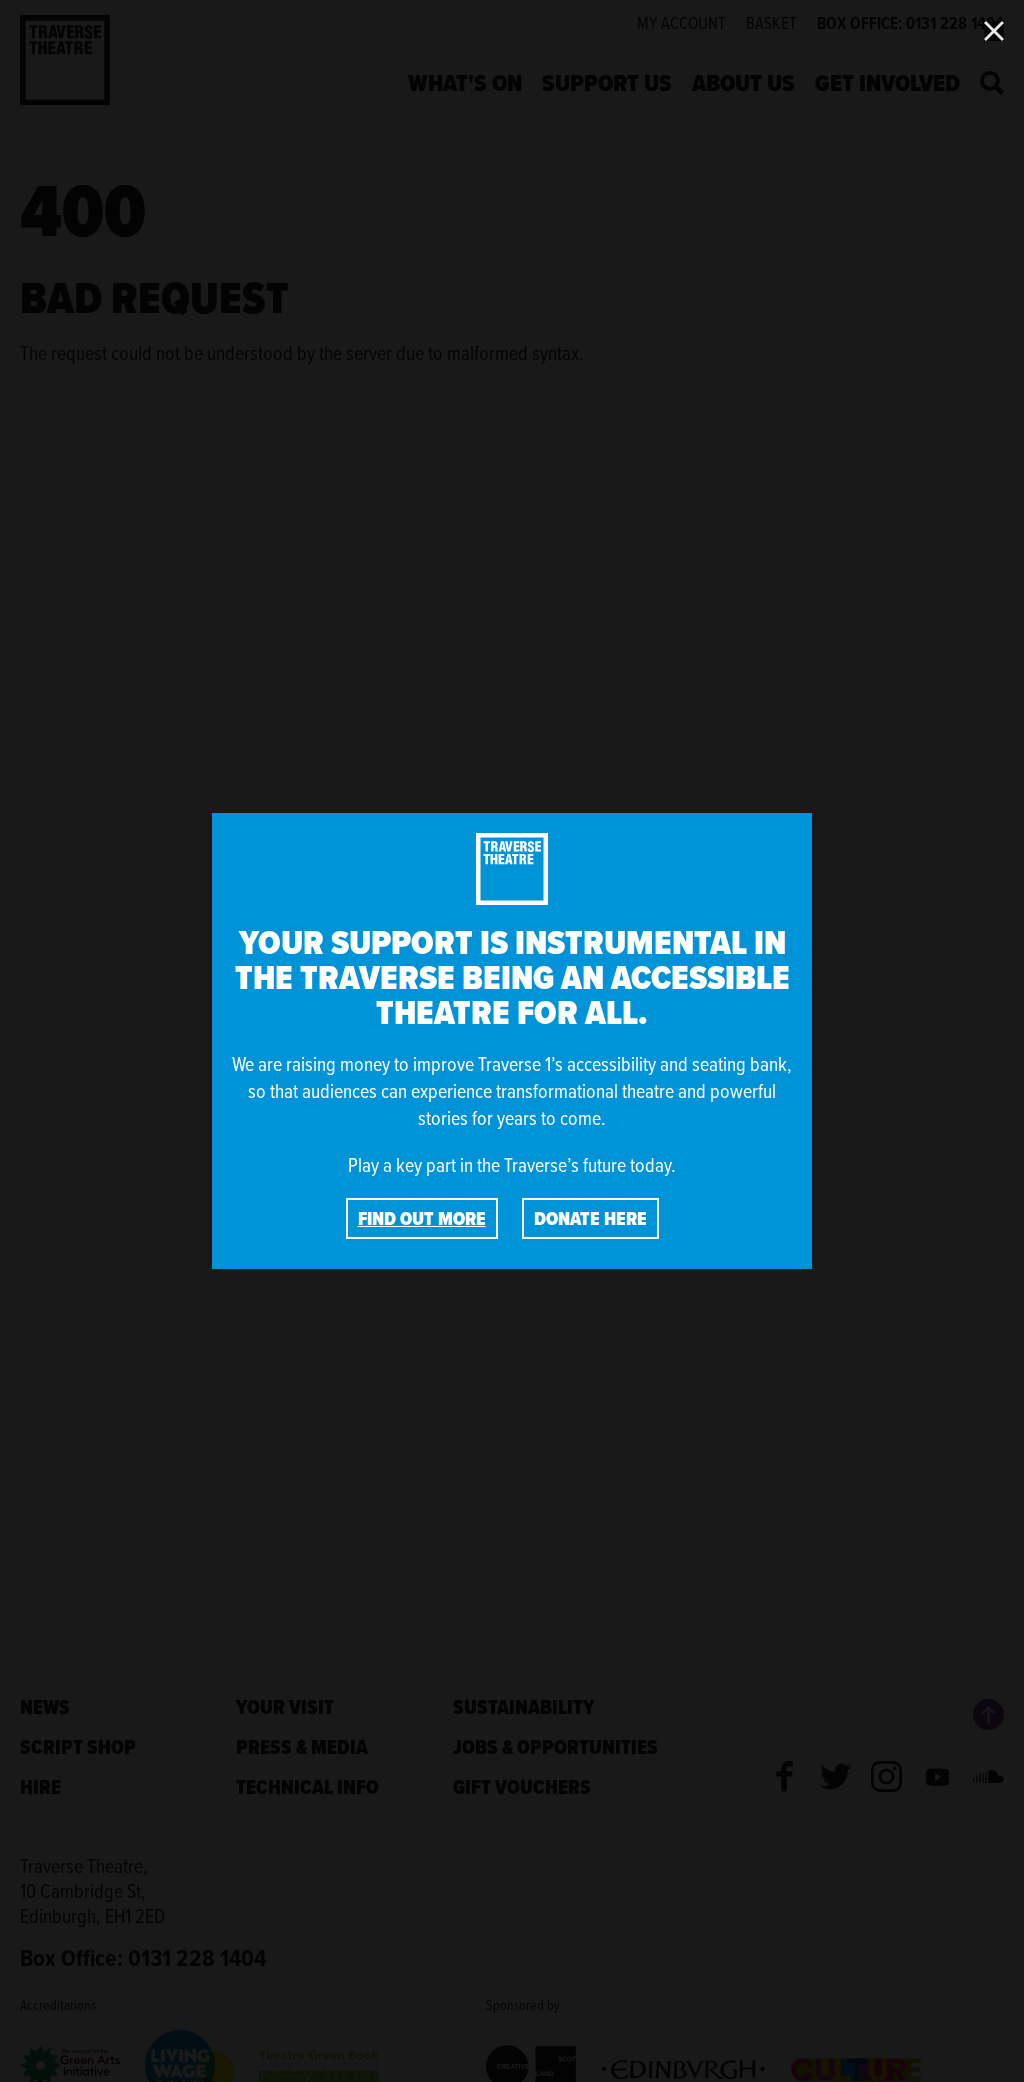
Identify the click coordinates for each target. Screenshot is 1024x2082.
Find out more (422, 1218)
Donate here (590, 1218)
